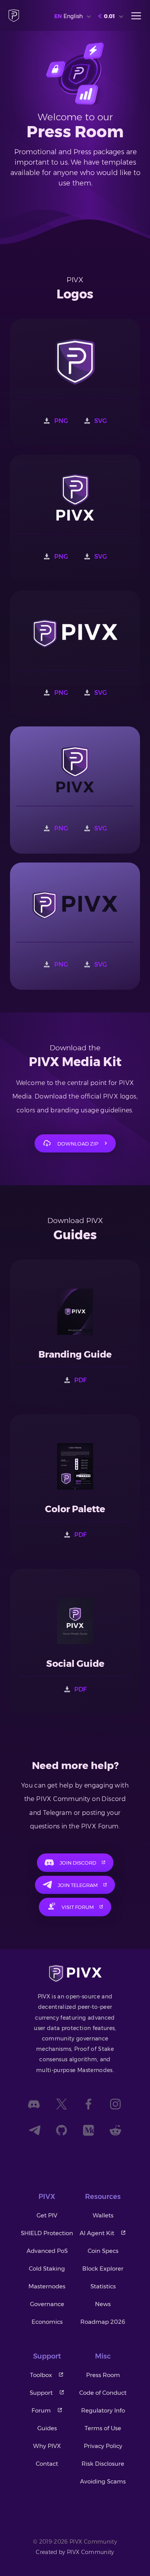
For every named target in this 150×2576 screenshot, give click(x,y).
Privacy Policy (103, 2446)
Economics (47, 2322)
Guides (47, 2428)
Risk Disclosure (103, 2464)
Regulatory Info (103, 2410)
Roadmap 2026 (103, 2322)
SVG (101, 421)
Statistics (103, 2286)
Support (41, 2393)
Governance (47, 2304)
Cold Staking (47, 2269)
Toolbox (41, 2375)
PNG (61, 421)
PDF (80, 1380)
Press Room (103, 2375)
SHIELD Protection (47, 2233)
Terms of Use (103, 2428)
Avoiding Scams (103, 2481)
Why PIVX (47, 2446)
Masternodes (47, 2286)
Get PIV (47, 2215)
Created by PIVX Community (75, 2552)
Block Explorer (103, 2269)
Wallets (103, 2215)
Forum (41, 2410)
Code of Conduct (103, 2393)
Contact (47, 2464)
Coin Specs (103, 2251)
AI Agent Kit (97, 2233)
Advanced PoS (47, 2251)
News (103, 2304)
